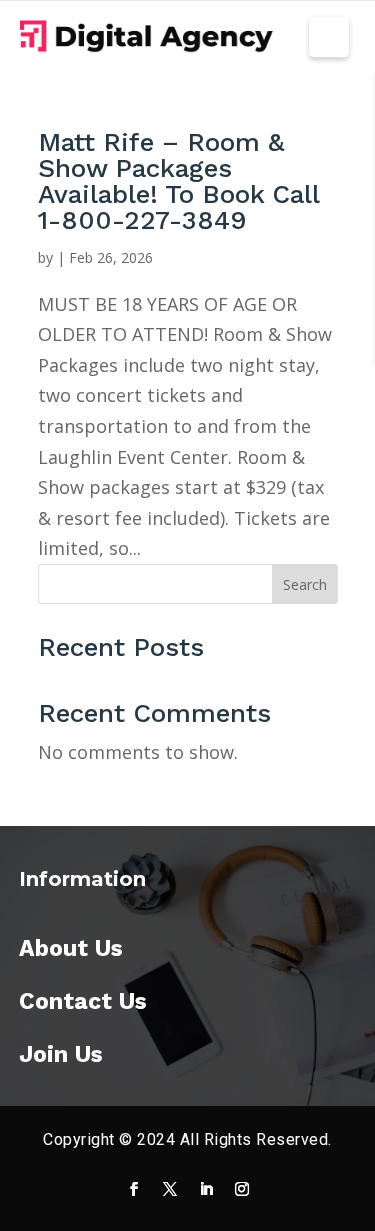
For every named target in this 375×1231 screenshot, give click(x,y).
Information (82, 879)
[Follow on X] (170, 1189)
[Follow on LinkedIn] (206, 1189)
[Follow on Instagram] (242, 1189)
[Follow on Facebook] (134, 1189)
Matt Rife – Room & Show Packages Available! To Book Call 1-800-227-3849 (178, 181)
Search (305, 584)
